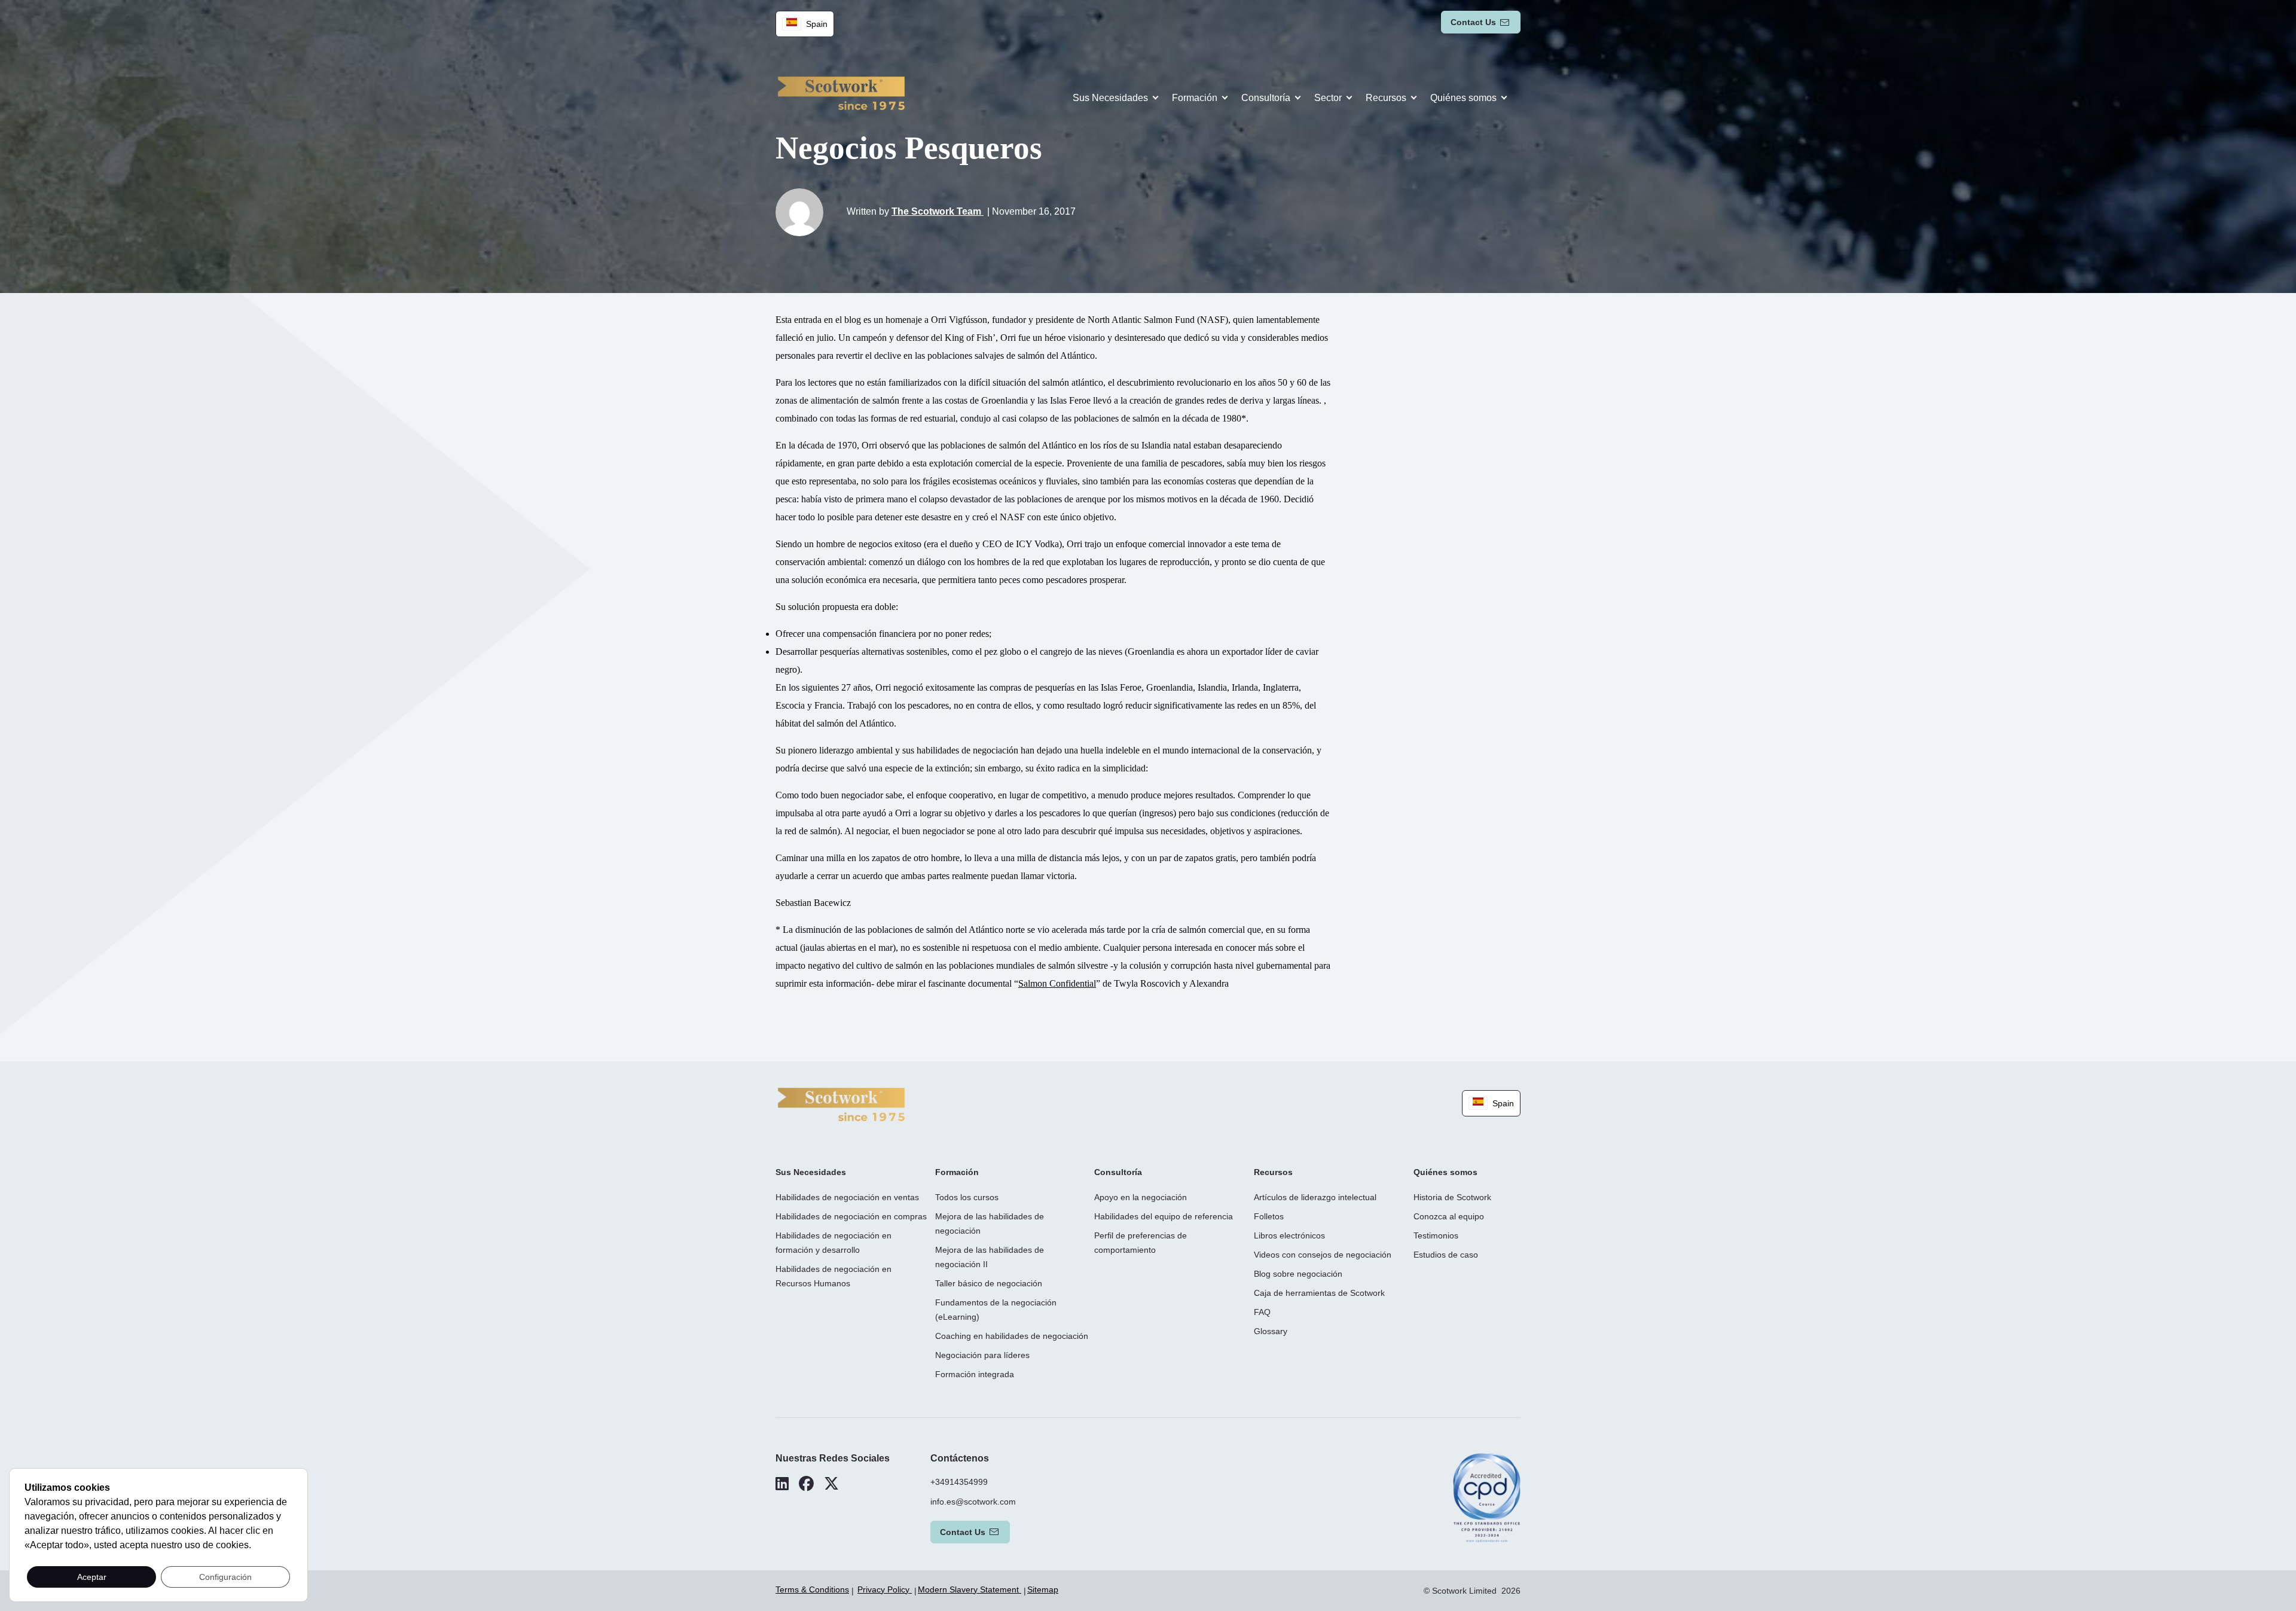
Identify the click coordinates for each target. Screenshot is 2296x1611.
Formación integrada (975, 1374)
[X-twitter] (831, 1484)
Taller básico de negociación (989, 1283)
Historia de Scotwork (1452, 1197)
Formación (1195, 98)
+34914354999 (959, 1482)
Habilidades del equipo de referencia (1164, 1216)
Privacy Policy (885, 1589)
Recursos (1386, 98)
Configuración (225, 1577)
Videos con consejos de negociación (1323, 1255)
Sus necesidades (1110, 98)
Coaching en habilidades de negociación (1012, 1336)
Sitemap (1043, 1589)
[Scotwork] (841, 1104)
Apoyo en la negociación (1141, 1197)
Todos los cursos (967, 1197)
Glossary (1271, 1331)
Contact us (1473, 22)
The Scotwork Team (938, 211)
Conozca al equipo (1449, 1216)
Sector (1328, 98)
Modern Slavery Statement (970, 1589)
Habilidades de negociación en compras (851, 1216)
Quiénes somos (1463, 98)
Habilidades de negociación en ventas (847, 1197)
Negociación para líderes (982, 1355)
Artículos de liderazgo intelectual (1315, 1197)
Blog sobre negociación (1298, 1274)
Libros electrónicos (1289, 1235)
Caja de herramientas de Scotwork (1319, 1293)
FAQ (1262, 1312)
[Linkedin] (782, 1484)
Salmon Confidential (1057, 983)
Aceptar (92, 1577)
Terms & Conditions (812, 1589)
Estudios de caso (1446, 1255)
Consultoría (1266, 98)
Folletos (1269, 1216)
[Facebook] (806, 1484)
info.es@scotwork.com (973, 1502)
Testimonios (1436, 1235)
